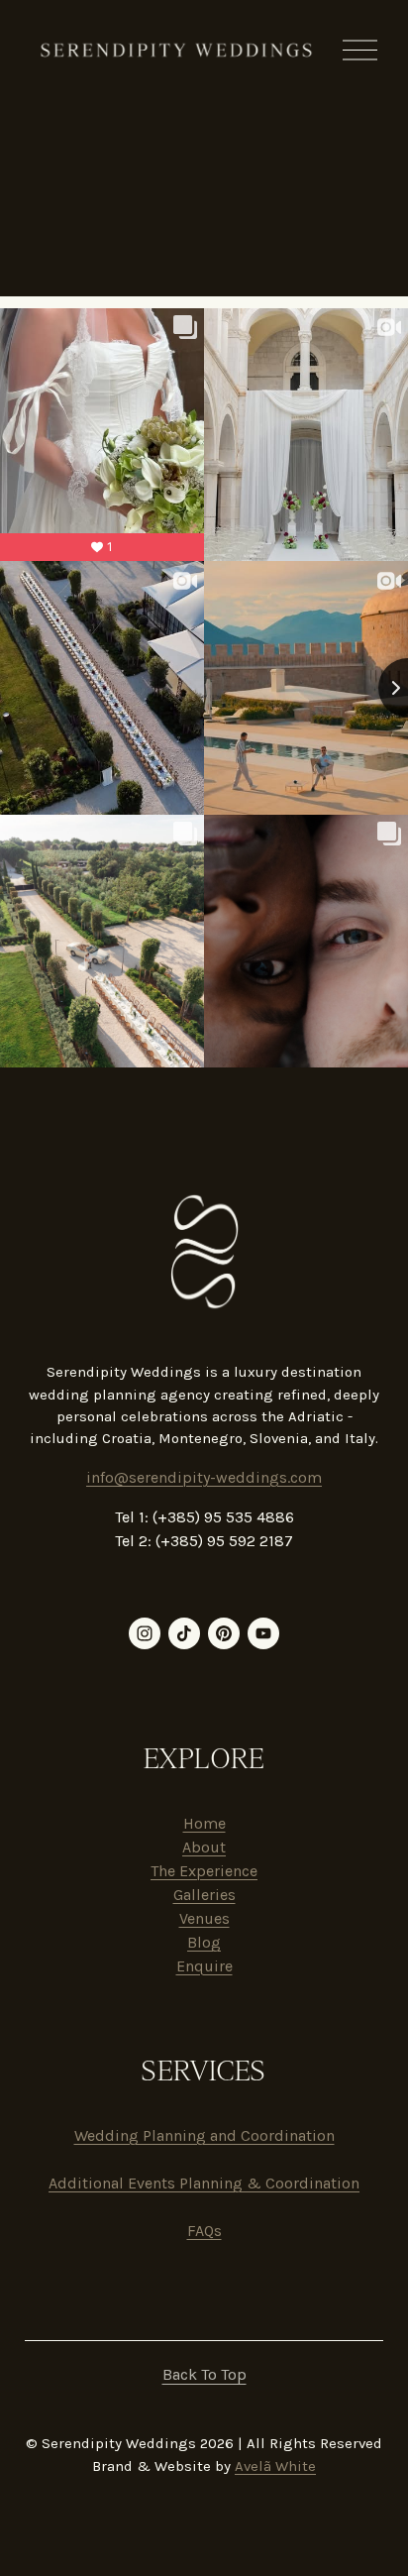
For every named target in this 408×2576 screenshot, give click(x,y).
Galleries (204, 1895)
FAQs (204, 2231)
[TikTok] (184, 1633)
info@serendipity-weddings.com (204, 1477)
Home (204, 1823)
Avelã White (275, 2466)
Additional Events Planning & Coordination (204, 2183)
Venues (204, 1918)
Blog (204, 1942)
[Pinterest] (224, 1633)
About (204, 1847)
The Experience (204, 1871)
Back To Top (204, 2374)
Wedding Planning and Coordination (204, 2135)
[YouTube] (263, 1633)
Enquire (204, 1966)
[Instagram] (145, 1633)
